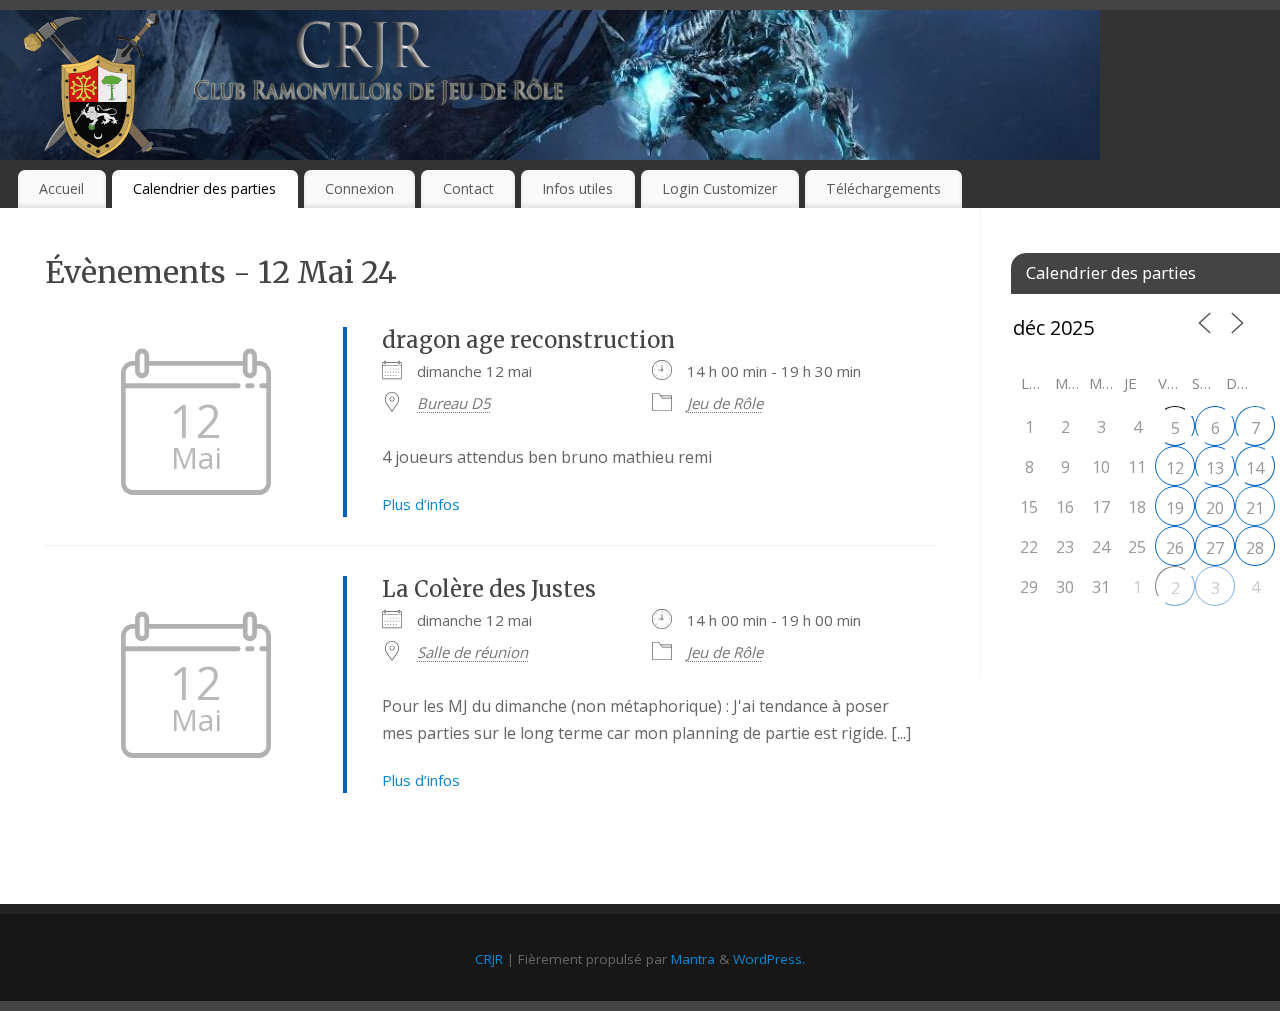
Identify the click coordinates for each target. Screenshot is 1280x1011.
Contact (468, 188)
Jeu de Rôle (725, 403)
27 (1215, 548)
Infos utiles (577, 188)
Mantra (693, 959)
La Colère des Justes (489, 589)
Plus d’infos (421, 504)
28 (1255, 548)
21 (1255, 508)
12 (1175, 468)
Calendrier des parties (204, 188)
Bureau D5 (454, 403)
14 (1255, 468)
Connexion (359, 188)
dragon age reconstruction (528, 340)
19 (1175, 508)
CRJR (489, 959)
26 (1175, 548)
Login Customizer (719, 188)
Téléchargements (883, 188)
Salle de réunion (472, 652)
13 (1215, 468)
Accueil (61, 188)
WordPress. (769, 959)
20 (1215, 508)
